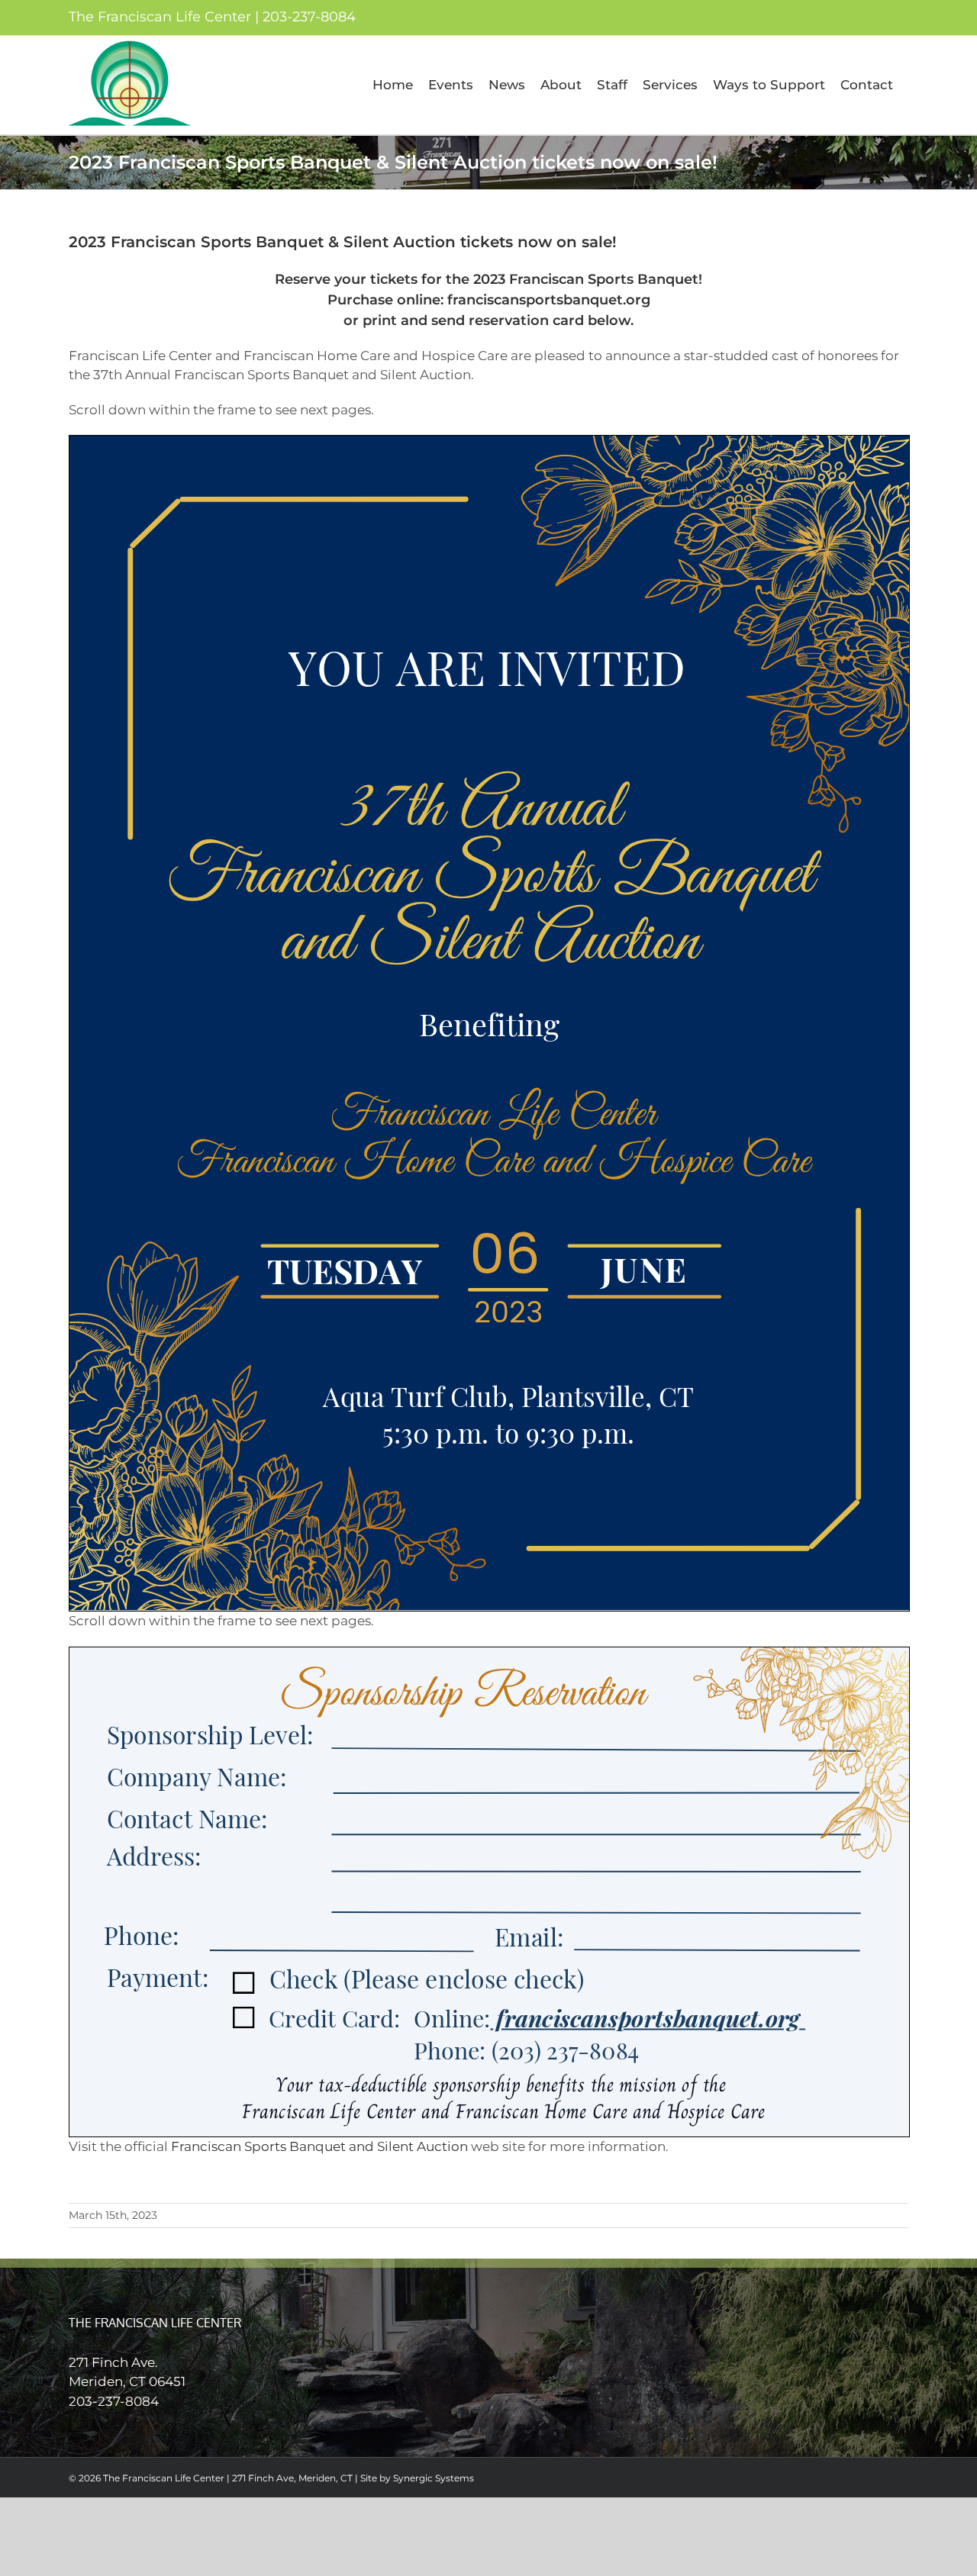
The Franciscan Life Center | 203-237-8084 (212, 17)
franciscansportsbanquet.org (549, 300)
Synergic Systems (434, 2478)
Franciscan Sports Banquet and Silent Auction (319, 2146)
